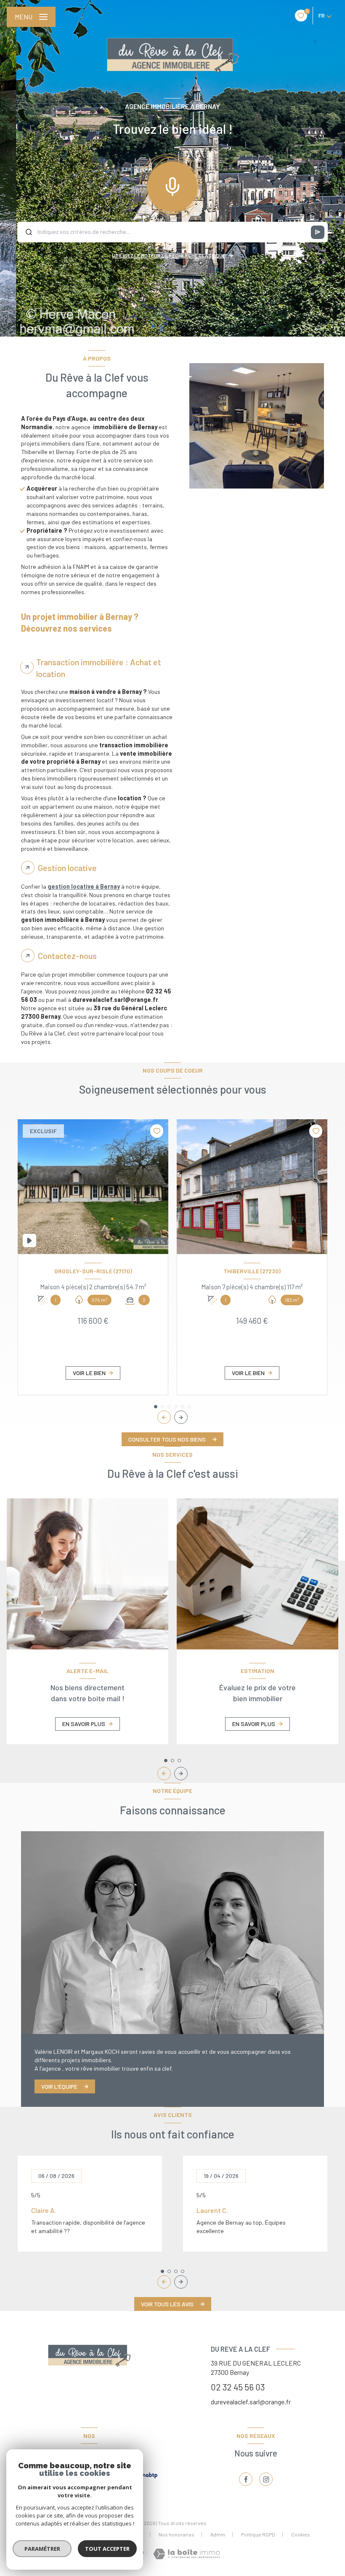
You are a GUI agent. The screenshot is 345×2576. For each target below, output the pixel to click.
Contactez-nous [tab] (67, 956)
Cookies (301, 2535)
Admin (218, 2534)
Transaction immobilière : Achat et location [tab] (99, 668)
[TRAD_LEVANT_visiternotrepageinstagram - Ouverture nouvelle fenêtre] (266, 2479)
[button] (181, 1417)
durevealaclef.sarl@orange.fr (251, 2402)
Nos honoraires (176, 2534)
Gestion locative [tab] (67, 868)
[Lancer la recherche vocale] (172, 185)
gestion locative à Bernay (84, 886)
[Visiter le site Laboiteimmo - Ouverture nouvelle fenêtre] (187, 2554)
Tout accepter (107, 2549)
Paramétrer (42, 2549)
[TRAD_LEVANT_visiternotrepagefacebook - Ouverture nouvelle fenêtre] (246, 2479)
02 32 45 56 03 (238, 2387)
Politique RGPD (258, 2534)
